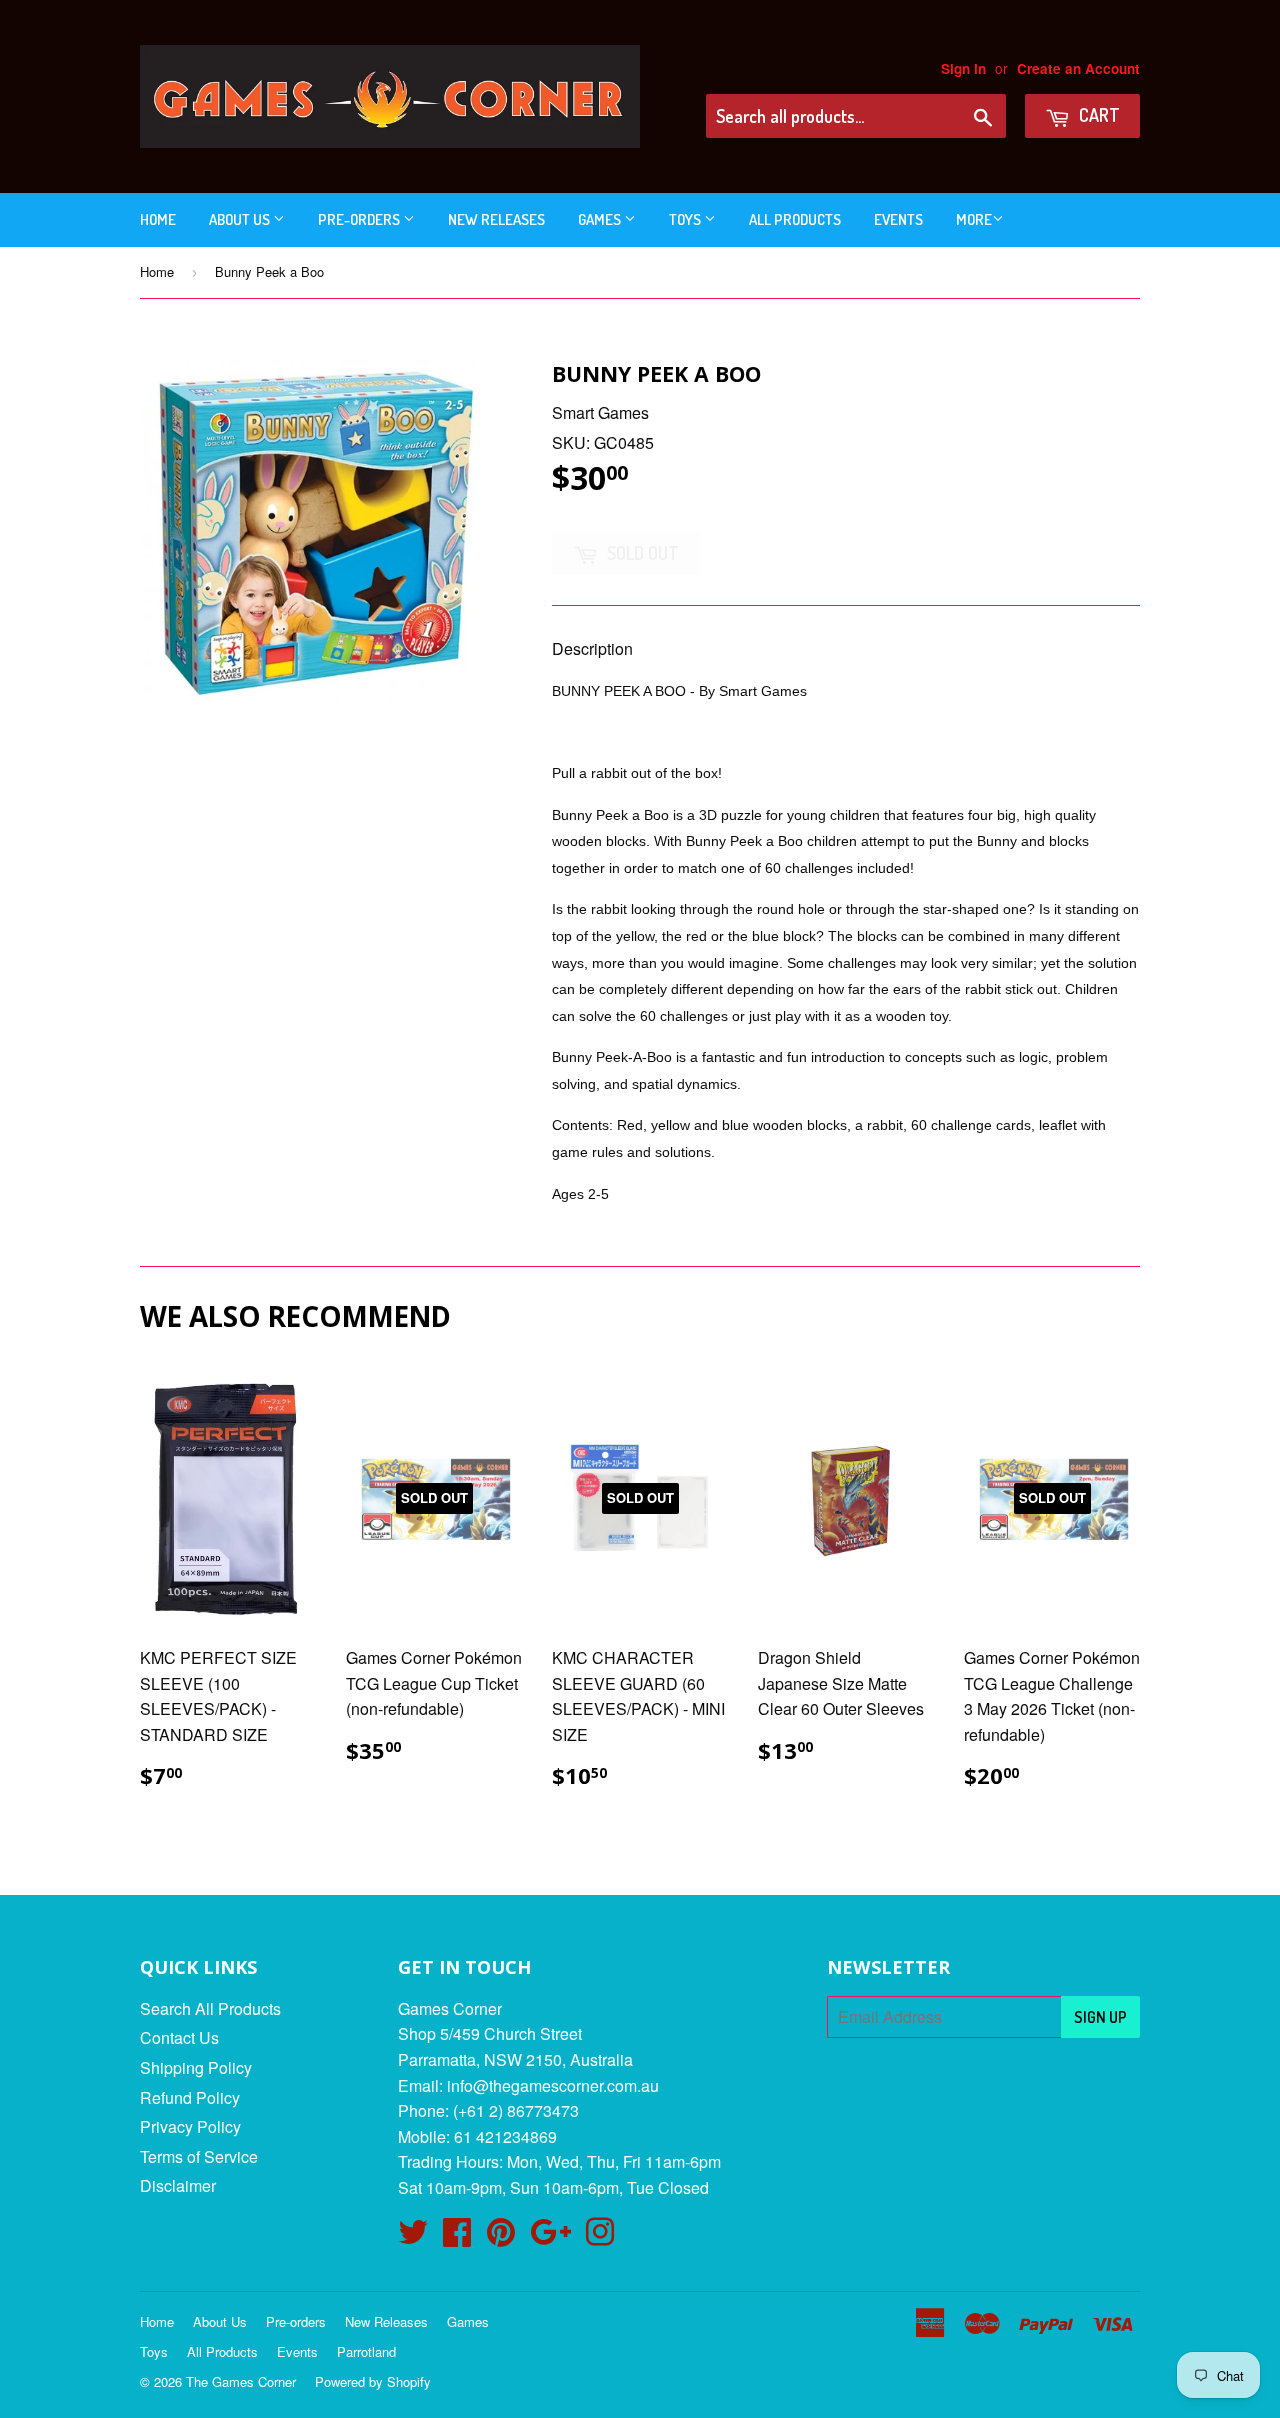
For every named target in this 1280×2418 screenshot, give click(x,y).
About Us (241, 219)
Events (898, 219)
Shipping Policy (196, 2067)
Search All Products (210, 2008)
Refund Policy (190, 2097)
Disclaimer (178, 2185)
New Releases (496, 219)
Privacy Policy (190, 2126)
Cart (1097, 115)
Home (158, 219)
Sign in (963, 68)
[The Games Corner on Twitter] (413, 2237)
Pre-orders (360, 219)
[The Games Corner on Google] (550, 2237)
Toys (686, 219)
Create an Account (1078, 68)
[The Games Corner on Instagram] (600, 2237)
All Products (795, 219)
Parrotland (366, 2351)
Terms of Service (199, 2156)
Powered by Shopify (373, 2381)
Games (601, 219)
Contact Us (179, 2037)
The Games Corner (241, 2381)
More (974, 219)
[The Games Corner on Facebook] (457, 2237)
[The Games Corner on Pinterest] (501, 2237)
